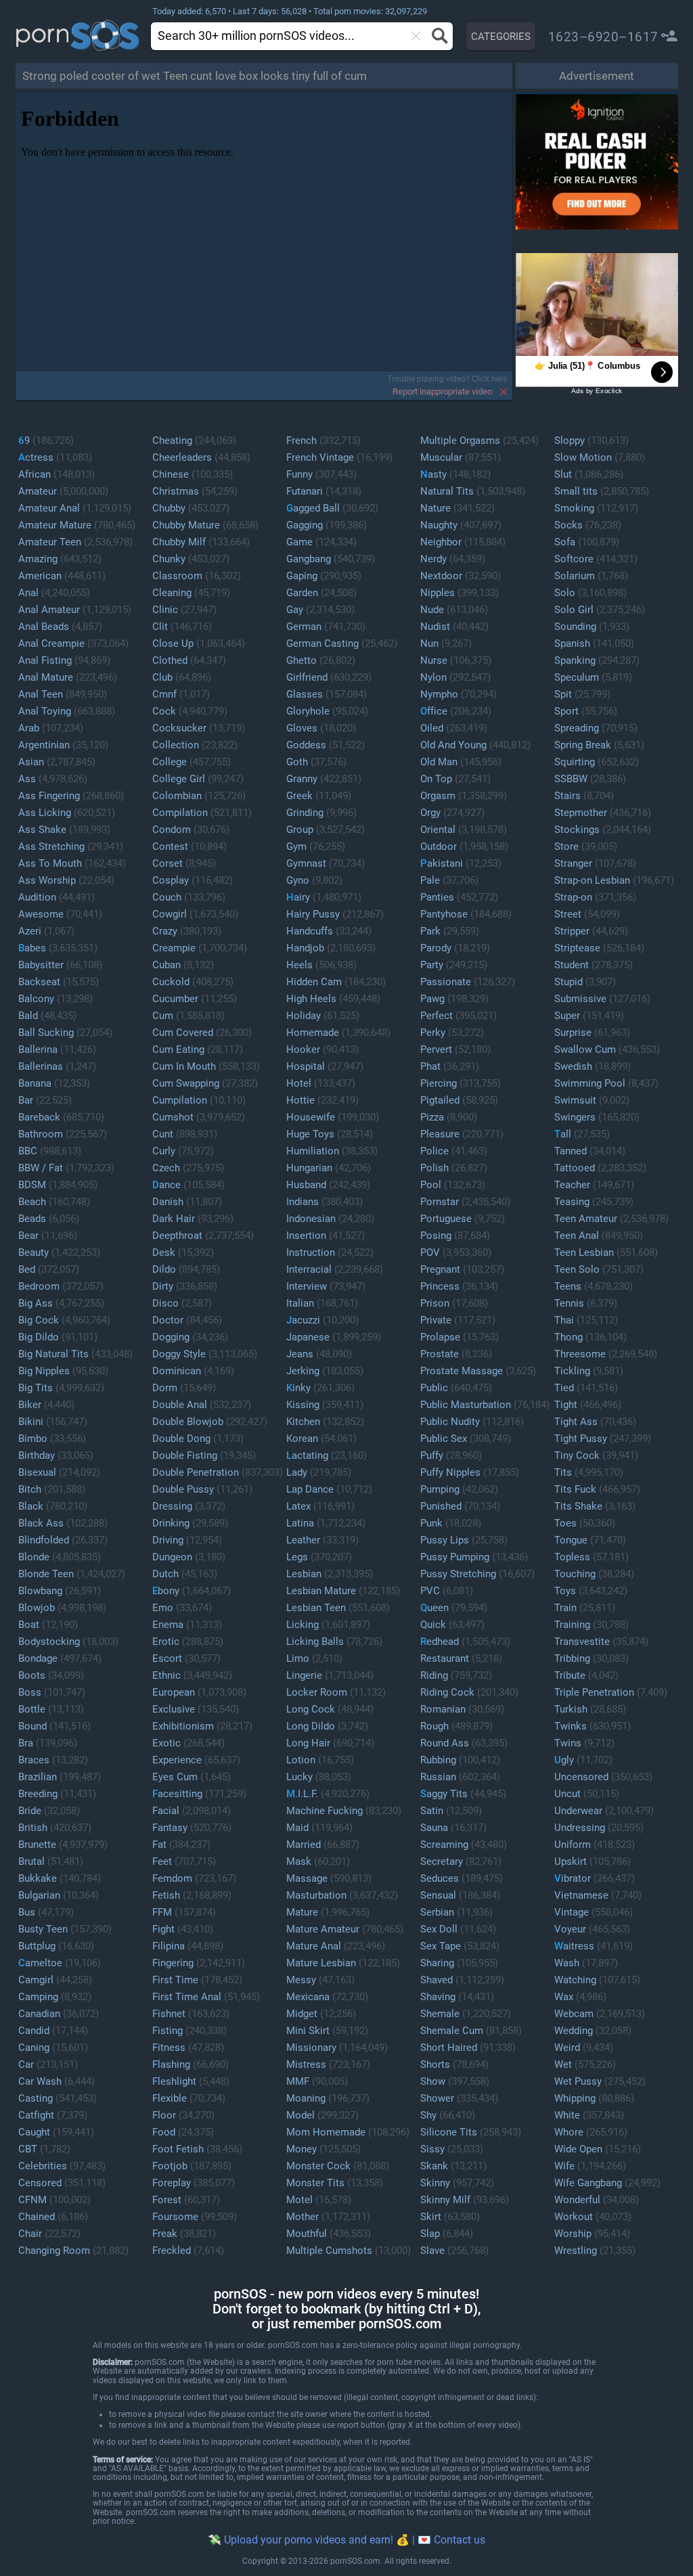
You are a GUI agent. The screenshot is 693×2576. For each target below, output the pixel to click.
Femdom (172, 1878)
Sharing (437, 1963)
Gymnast (306, 863)
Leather (303, 1540)
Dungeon (172, 1557)
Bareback (39, 1117)
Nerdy (433, 559)
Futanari (305, 491)
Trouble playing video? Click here (447, 379)
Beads (32, 1219)
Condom (172, 830)
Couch (167, 897)
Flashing (171, 2064)
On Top (436, 779)
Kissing (303, 1405)
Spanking (575, 660)
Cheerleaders (182, 457)
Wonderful (577, 2200)
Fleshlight (174, 2081)
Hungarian (309, 1168)
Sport (566, 711)
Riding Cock (447, 1692)
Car (26, 2064)
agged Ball (313, 508)
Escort (167, 1658)
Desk (164, 1252)
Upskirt (571, 1861)
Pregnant (440, 1269)
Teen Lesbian (584, 1252)
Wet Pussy (578, 2081)
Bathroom (41, 1134)
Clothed (170, 660)
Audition (37, 897)
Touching (575, 1574)
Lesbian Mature (321, 1591)
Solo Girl (574, 610)
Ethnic (166, 1675)
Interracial (309, 1269)
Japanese (308, 1337)
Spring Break (583, 745)
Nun (429, 643)
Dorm (165, 1388)
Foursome (175, 2217)
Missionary (311, 2048)
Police (434, 1151)
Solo (565, 593)
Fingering (173, 1963)
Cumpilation (180, 1100)
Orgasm (438, 796)
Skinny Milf (445, 2200)
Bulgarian (39, 1895)
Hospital (306, 1066)
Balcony (36, 999)
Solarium (575, 576)
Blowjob (37, 1608)
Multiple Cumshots (329, 2251)
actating (307, 1455)
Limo (298, 1658)
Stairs (567, 796)
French (301, 440)
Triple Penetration (594, 1692)
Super (567, 1016)
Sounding (575, 627)
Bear (28, 1236)
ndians (303, 1202)
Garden (302, 593)
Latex (298, 1506)
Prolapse (440, 1337)
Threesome (580, 1354)
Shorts (435, 2064)
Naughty (439, 525)
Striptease (577, 948)
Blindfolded (44, 1540)
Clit (160, 627)
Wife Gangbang (588, 2183)
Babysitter (41, 965)
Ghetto (301, 660)
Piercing (439, 1083)
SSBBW (571, 779)
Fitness (169, 2048)
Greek (299, 796)
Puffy (432, 1455)
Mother (303, 2217)
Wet (563, 2064)
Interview (307, 1286)
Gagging (305, 525)
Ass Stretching (51, 846)
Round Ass (445, 1743)
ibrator (573, 1878)
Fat (159, 1845)
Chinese (171, 474)
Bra (26, 1743)
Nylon (433, 677)
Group (300, 830)
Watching (575, 1980)
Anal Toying (45, 711)
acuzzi (303, 1320)
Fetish (166, 1895)
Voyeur (570, 1929)
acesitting (177, 1794)
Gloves (302, 728)
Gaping (302, 576)
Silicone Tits (449, 2132)
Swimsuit (575, 1100)
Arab (29, 728)
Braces (34, 1760)
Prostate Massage (462, 1371)
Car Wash (40, 2081)
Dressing (172, 1506)
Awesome (41, 914)
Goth (297, 762)
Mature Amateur (323, 1929)
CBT (28, 2149)
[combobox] (283, 36)
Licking (303, 1625)
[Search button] (439, 36)
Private (436, 1320)
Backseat (39, 982)
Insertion (306, 1236)
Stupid (568, 982)
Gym (296, 846)
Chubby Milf (179, 542)
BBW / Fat (41, 1168)
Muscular (441, 457)
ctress (36, 457)
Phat (430, 1066)
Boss (30, 1692)
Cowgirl (170, 914)
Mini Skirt (308, 2031)
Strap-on (573, 897)
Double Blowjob (188, 1422)
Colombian (177, 796)
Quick (433, 1625)
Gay (295, 610)
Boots (32, 1675)
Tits (563, 1472)
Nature (435, 508)
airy (298, 897)
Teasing (572, 1202)
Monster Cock (318, 2166)
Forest (167, 2200)
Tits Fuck (575, 1489)
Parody (436, 948)
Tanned (571, 1151)
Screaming (444, 1845)
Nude (432, 610)
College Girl (179, 779)
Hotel (299, 1083)
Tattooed (575, 1168)
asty (433, 474)
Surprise (573, 1033)
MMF (298, 2081)
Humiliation (313, 1151)
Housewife (311, 1117)
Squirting (575, 762)
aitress (574, 1946)
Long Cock (311, 1709)
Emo (163, 1608)
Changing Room (54, 2251)
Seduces (440, 1878)
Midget (302, 2014)
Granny (302, 779)
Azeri (30, 931)
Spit (563, 694)
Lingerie (304, 1675)
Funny (299, 474)
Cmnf (164, 694)
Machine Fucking (325, 1811)
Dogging (171, 1337)
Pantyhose (444, 914)
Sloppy (569, 440)
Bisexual (37, 1472)
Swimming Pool (590, 1083)
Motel (299, 2200)
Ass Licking (45, 813)
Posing (436, 1236)
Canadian (39, 2014)
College (170, 762)
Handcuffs (310, 931)
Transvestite (582, 1642)
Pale (430, 880)
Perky (433, 1033)
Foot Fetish (178, 2149)
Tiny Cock (577, 1455)
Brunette (37, 1845)
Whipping (575, 2098)
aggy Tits (444, 1794)
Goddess (306, 745)
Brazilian (38, 1777)
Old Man (439, 762)
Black (31, 1506)
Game (299, 542)
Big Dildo (39, 1337)
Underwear (578, 1811)
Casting (36, 2098)
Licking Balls (315, 1642)
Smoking (574, 508)
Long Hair (308, 1743)
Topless (572, 1557)
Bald (28, 1016)
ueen (434, 1608)
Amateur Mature (55, 525)
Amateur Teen (50, 542)
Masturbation (316, 1895)
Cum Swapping (186, 1083)
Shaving (438, 1997)
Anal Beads (44, 627)
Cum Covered (183, 1033)
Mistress (306, 2064)
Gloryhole (308, 711)
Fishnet (169, 2014)
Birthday (37, 1455)
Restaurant (445, 1658)
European (174, 1692)
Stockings (577, 830)
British (33, 1828)
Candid (34, 2031)
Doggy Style (179, 1354)
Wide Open (578, 2149)
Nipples (438, 593)
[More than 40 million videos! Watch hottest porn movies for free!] (80, 35)
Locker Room (317, 1692)
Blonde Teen (46, 1574)
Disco (165, 1303)
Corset (167, 863)
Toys (565, 1591)
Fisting (167, 2031)
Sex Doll (439, 1929)
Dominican (177, 1371)
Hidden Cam (314, 982)
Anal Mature (46, 677)
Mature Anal (314, 1946)
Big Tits (36, 1388)
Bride (30, 1811)
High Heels (311, 999)
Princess (440, 1286)
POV (430, 1252)
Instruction (311, 1252)
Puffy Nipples (450, 1472)
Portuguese (446, 1219)
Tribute (570, 1675)
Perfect (437, 1016)
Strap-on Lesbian (592, 880)
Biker (30, 1405)
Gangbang (309, 559)
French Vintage (320, 457)
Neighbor (441, 542)
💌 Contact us (451, 2540)
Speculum (577, 677)
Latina (300, 1523)
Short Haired (449, 2048)
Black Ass (41, 1523)
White (567, 2115)
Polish (434, 1168)
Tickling (572, 1371)
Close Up (173, 643)
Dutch (165, 1574)
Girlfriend (307, 677)
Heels (299, 965)
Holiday (304, 1016)
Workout (574, 2217)
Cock (164, 711)
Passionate (446, 982)
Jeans (300, 1354)
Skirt (431, 2217)
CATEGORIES (501, 37)
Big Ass (36, 1303)
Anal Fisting (45, 660)
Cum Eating (178, 1049)
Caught (34, 2132)
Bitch (30, 1489)
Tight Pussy (581, 1439)
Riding (434, 1675)
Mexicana (308, 1997)
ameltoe (40, 1963)
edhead (440, 1642)
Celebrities (43, 2166)
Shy (428, 2115)
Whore (569, 2132)
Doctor (168, 1320)
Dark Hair (174, 1219)
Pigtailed (440, 1100)
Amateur (38, 491)
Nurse (434, 660)
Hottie (300, 1100)
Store (566, 846)
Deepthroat (177, 1236)
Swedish (573, 1066)
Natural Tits (447, 491)
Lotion (301, 1760)
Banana (35, 1083)
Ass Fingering (49, 796)
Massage (307, 1878)
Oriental (438, 830)
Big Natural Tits (53, 1354)
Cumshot (173, 1117)
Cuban (166, 965)
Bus (27, 1912)
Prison (435, 1303)
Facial (166, 1811)
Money (301, 2149)
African (35, 474)
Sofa (565, 542)
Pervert (436, 1049)
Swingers (575, 1117)
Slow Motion (583, 457)
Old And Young (453, 745)
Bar (26, 1100)
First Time (175, 1980)
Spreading (577, 728)
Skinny (435, 2183)
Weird (567, 2048)
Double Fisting (185, 1455)
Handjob (305, 948)
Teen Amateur (586, 1219)
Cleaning (172, 593)
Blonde (34, 1557)
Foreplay (172, 2183)
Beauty (33, 1252)
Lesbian (304, 1574)
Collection (176, 745)
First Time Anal (187, 1997)
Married (304, 1845)
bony (166, 1591)
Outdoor (439, 846)
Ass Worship (47, 880)
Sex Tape (441, 1946)
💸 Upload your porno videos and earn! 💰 (309, 2540)
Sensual (438, 1895)
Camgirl (36, 1980)
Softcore (574, 559)
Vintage (572, 1912)
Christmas (176, 491)
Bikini (31, 1422)
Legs (297, 1557)
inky (298, 1388)
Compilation (180, 813)
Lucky (299, 1777)
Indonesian (311, 1219)
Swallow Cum (585, 1049)
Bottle (32, 1709)
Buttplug (37, 1946)
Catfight (36, 2115)
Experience (177, 1760)
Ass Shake (42, 830)
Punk (431, 1523)
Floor (164, 2115)
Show (433, 2081)
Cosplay (171, 880)
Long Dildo (311, 1726)
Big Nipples (44, 1371)
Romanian (443, 1709)
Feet (162, 1861)
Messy (301, 1980)
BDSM (32, 1185)
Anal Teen (41, 694)
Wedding (574, 2031)
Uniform (573, 1845)
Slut (563, 474)
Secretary (442, 1861)
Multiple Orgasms (460, 440)
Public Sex (444, 1439)
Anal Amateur (49, 610)
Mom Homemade (326, 2132)
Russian (438, 1777)
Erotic (166, 1642)
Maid (297, 1828)
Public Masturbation (466, 1405)
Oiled (432, 728)
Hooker (303, 1049)
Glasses (305, 694)
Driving (168, 1540)
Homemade (313, 1033)
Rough (434, 1726)
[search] (269, 36)
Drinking (171, 1523)
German (304, 627)
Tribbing (572, 1658)
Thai (564, 1320)
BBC (28, 1151)
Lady (297, 1472)
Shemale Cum (452, 2031)
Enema (168, 1625)
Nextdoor (441, 576)
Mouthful (307, 2234)
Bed (27, 1269)
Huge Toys (310, 1134)
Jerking (303, 1371)
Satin (432, 1811)
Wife (564, 2166)
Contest (170, 846)
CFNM (32, 2200)
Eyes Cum (175, 1777)
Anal (28, 593)
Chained (37, 2217)
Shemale (440, 2014)
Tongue (571, 1540)
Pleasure (440, 1134)
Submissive (580, 999)
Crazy (165, 931)
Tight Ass (576, 1422)
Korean (302, 1439)
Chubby (169, 508)
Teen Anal (577, 1236)
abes (32, 948)
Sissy (432, 2149)
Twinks (571, 1726)
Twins (568, 1743)
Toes (565, 1523)
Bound (32, 1726)
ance (166, 1185)
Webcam (574, 2014)
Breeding (38, 1794)
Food (164, 2132)
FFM (162, 1912)
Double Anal (180, 1405)
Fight (163, 1929)
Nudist (435, 627)
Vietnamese (581, 1895)
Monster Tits (315, 2183)
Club (162, 677)
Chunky (169, 559)
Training (572, 1625)
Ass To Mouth (50, 863)
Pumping (440, 1489)
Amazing (38, 559)
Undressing (580, 1828)
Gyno (298, 880)
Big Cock (39, 1320)
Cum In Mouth (184, 1066)
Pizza (432, 1117)
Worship (573, 2234)
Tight (566, 1405)
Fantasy (170, 1828)
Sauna (434, 1828)
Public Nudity (450, 1422)
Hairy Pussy (313, 914)
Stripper (572, 931)
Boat (29, 1625)
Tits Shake (578, 1506)
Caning (34, 2048)
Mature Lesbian (321, 1963)
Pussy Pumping (455, 1557)
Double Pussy (183, 1489)
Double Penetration (196, 1472)
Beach (32, 1202)
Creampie (174, 948)
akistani (442, 863)
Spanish (572, 643)
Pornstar (440, 1202)
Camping (38, 1997)
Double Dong (181, 1439)
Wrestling (576, 2251)
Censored (40, 2183)
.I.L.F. (302, 1794)
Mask (299, 1861)
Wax (564, 1997)
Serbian (437, 1912)
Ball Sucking (46, 1033)
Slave (432, 2251)
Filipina (169, 1946)
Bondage (38, 1658)
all (563, 1134)
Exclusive (174, 1709)
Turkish (571, 1709)
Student (572, 965)
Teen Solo (577, 1269)
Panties (437, 897)
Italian (300, 1303)
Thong (568, 1337)
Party (432, 965)
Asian (31, 762)
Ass (27, 779)
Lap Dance (310, 1489)
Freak (165, 2234)
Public (434, 1388)
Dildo (164, 1269)
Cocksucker (179, 728)
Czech (166, 1168)
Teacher (572, 1185)
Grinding (305, 813)
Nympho (439, 694)
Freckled (172, 2251)
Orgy (430, 813)
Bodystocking (49, 1642)
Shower (437, 2098)
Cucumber (175, 999)
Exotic (166, 1743)
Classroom (177, 576)
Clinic (165, 610)
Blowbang (40, 1591)
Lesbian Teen (316, 1608)
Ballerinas (41, 1066)
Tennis (569, 1303)
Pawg (432, 999)
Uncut (567, 1794)
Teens (568, 1286)
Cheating (172, 440)
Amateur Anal (49, 508)
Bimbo (33, 1439)
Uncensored (581, 1777)
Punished (441, 1506)
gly (564, 1760)
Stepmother (581, 813)
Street (568, 914)
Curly (164, 1151)
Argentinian (44, 745)
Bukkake (38, 1878)
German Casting (322, 643)
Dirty (163, 1286)
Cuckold (171, 982)
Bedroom (39, 1286)
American (40, 576)
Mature (302, 1912)
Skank (434, 2166)
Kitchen (303, 1422)
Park (430, 931)
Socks (568, 525)
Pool (431, 1185)
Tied (564, 1388)
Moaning (306, 2098)
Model (300, 2115)
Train (565, 1608)
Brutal (31, 1861)
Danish (168, 1202)
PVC (430, 1591)
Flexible (170, 2098)
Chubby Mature (186, 525)
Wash (567, 1963)
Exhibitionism (183, 1726)
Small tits (576, 491)
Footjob (170, 2166)
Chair (30, 2234)
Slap (430, 2234)
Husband (306, 1185)
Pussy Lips (445, 1540)
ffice (434, 711)
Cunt (163, 1134)
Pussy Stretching (458, 1574)
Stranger (573, 863)
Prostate (440, 1354)
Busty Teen (43, 1929)
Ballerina (38, 1049)
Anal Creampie (51, 643)
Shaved (437, 1980)
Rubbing (438, 1760)
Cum (163, 1016)
